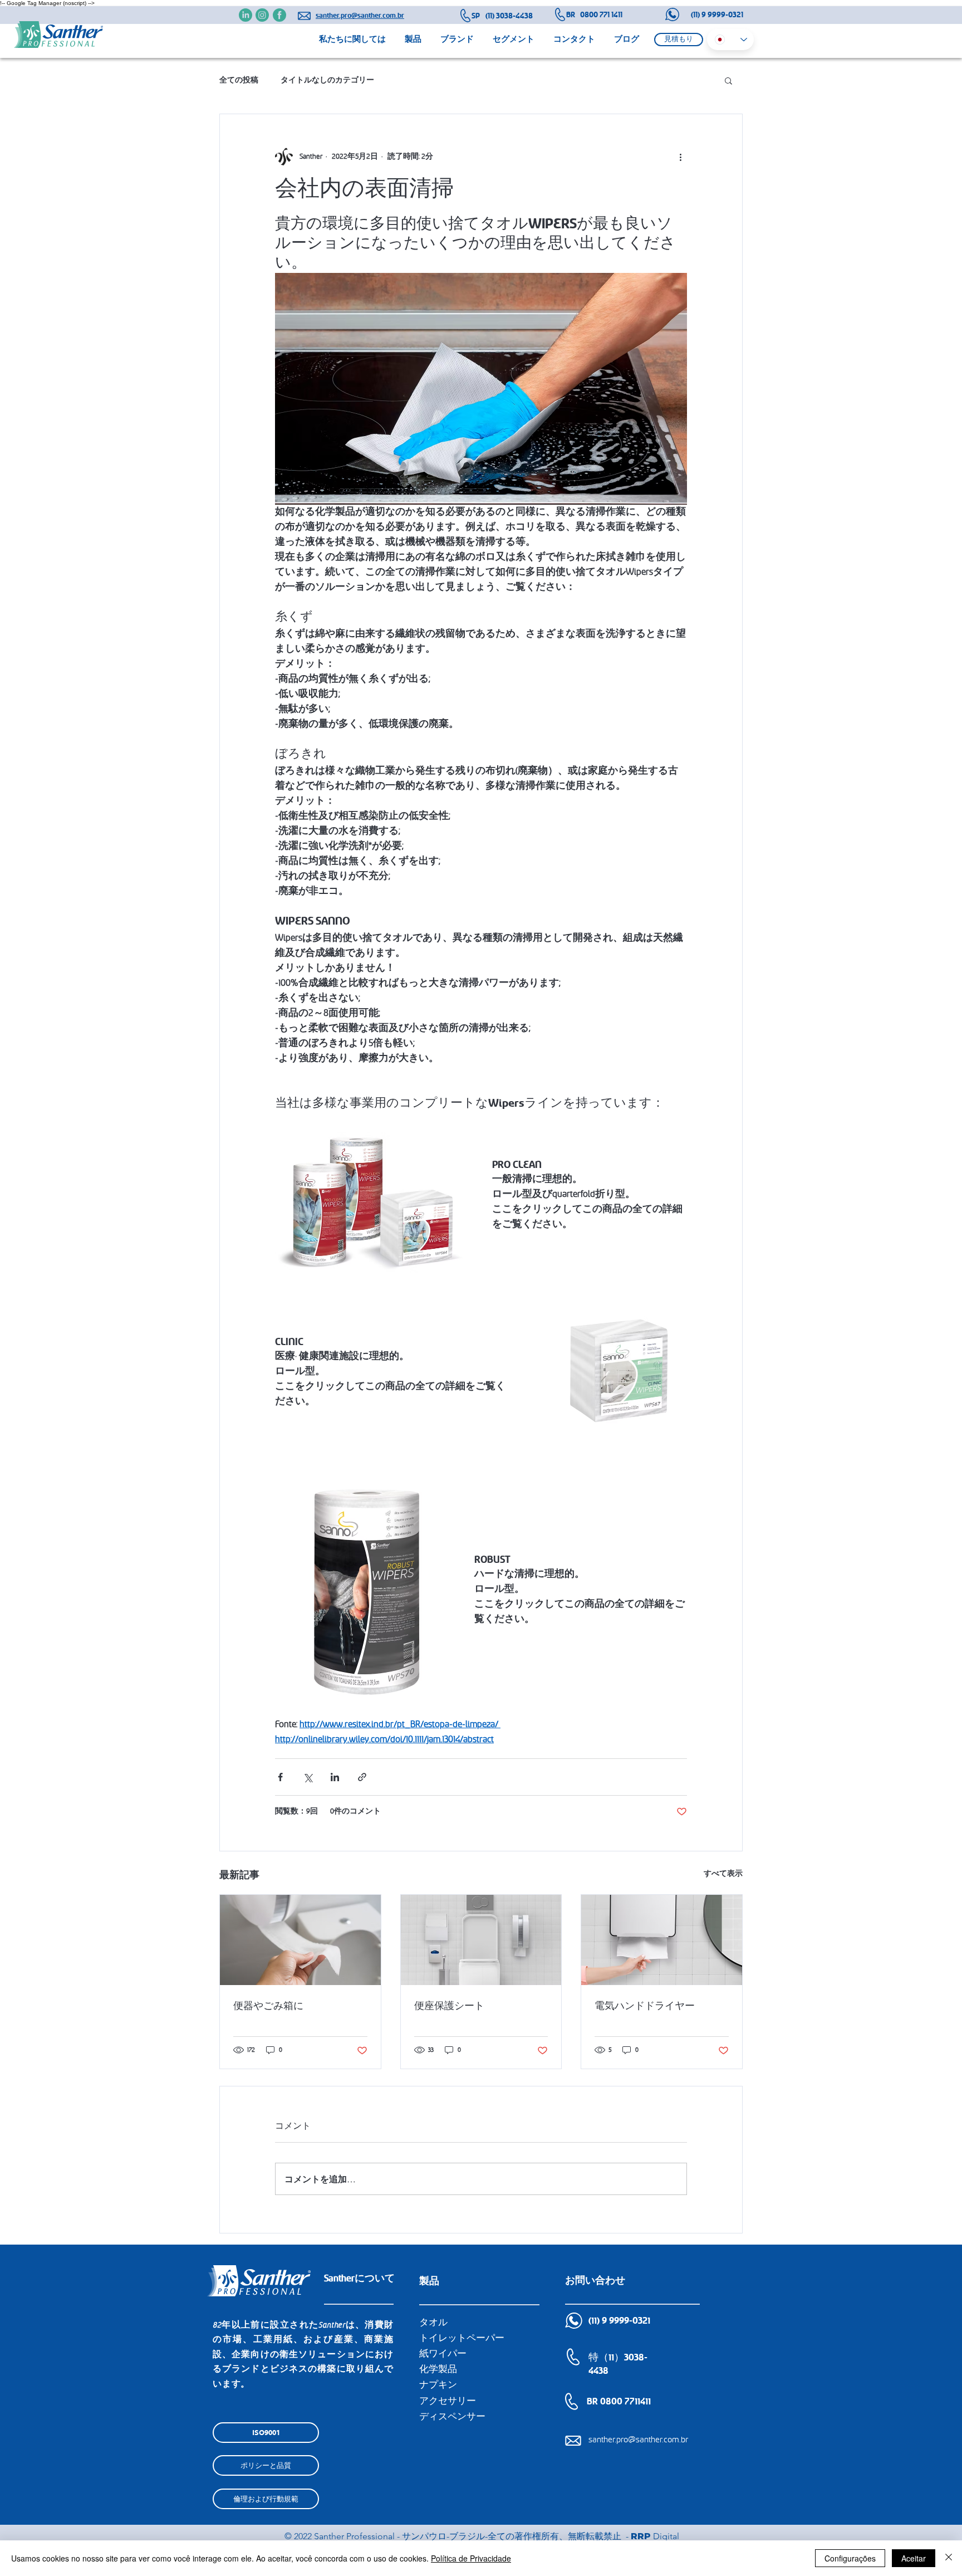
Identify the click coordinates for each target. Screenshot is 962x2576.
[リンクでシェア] (362, 1777)
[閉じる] (949, 2558)
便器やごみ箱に (268, 2006)
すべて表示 (723, 1874)
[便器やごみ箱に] (300, 1940)
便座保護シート (449, 2006)
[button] (679, 40)
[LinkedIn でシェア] (335, 1777)
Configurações (850, 2558)
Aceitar (914, 2558)
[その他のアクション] (680, 157)
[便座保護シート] (481, 1940)
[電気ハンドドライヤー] (662, 1940)
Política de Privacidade (471, 2558)
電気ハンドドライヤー (645, 2006)
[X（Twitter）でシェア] (308, 1777)
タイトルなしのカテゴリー (327, 80)
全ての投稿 (239, 80)
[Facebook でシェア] (280, 1777)
